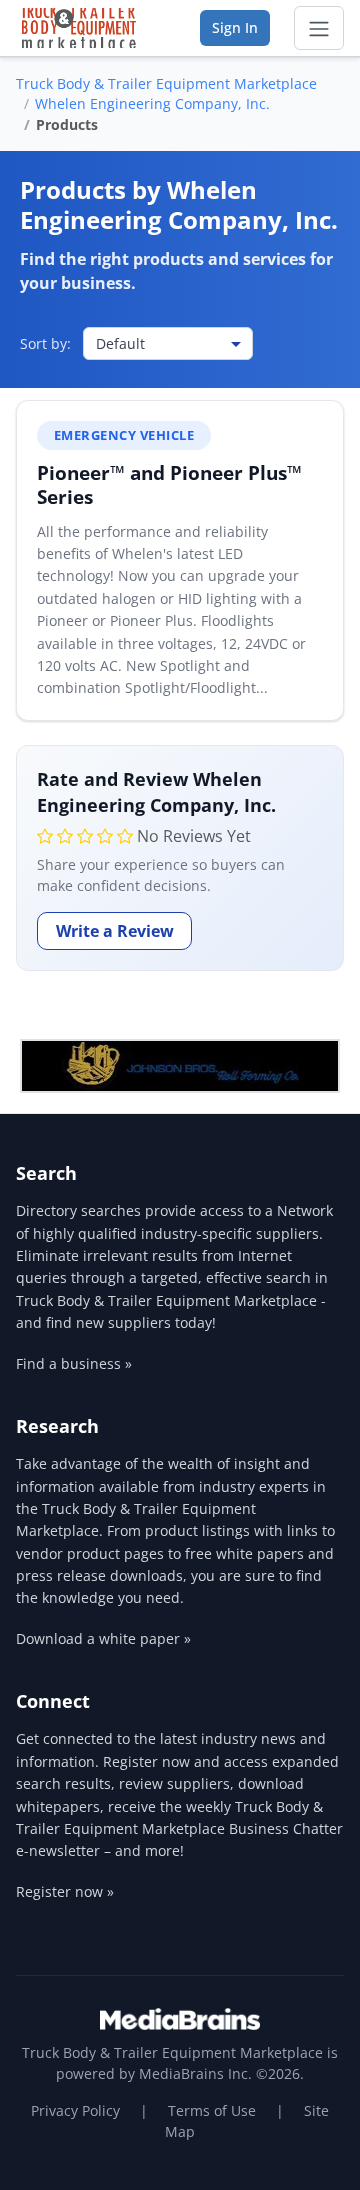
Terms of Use (212, 2110)
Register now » (65, 1891)
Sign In (235, 27)
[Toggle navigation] (319, 28)
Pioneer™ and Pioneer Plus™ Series (169, 484)
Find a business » (74, 1363)
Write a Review (115, 931)
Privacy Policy (75, 2110)
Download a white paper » (103, 1638)
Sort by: (45, 343)
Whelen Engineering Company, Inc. (152, 103)
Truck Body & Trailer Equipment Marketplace (166, 83)
